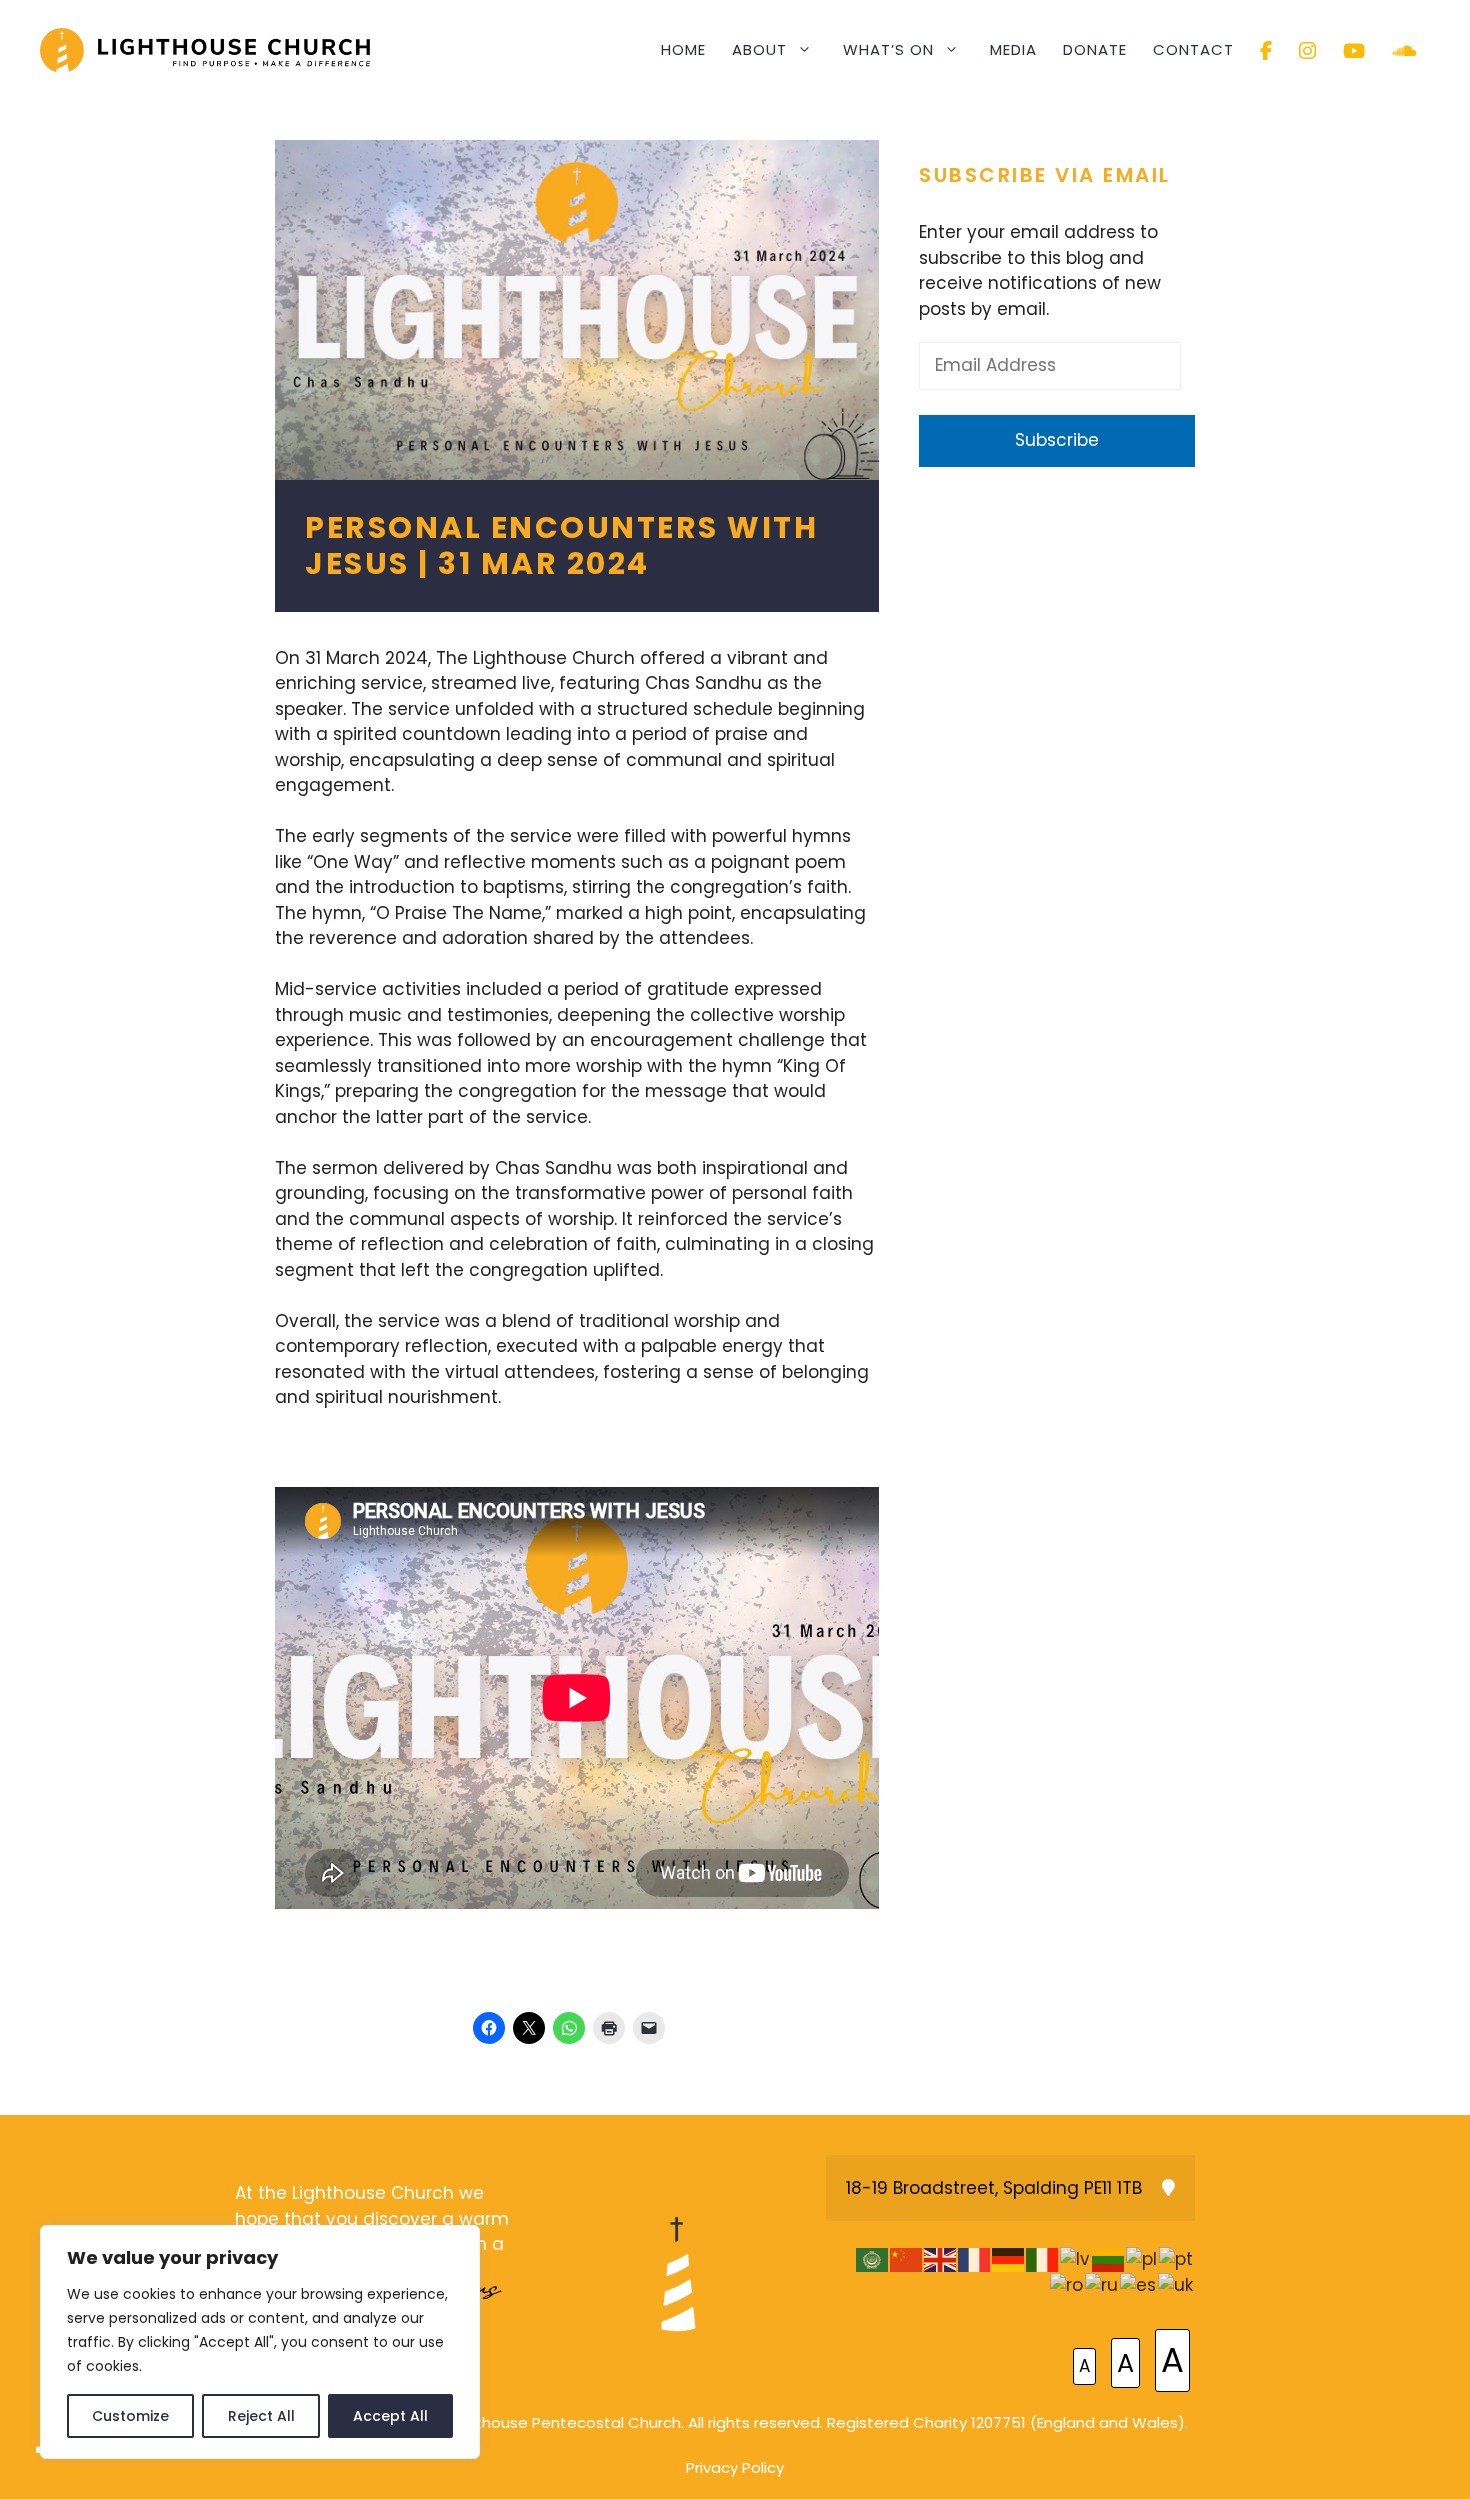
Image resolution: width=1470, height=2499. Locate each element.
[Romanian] (1067, 2285)
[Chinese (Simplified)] (907, 2259)
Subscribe (1057, 440)
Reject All (261, 2416)
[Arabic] (873, 2259)
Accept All (390, 2416)
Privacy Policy (735, 2467)
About (759, 49)
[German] (1009, 2259)
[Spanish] (1139, 2285)
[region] (260, 2342)
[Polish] (1142, 2259)
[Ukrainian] (1176, 2285)
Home (683, 49)
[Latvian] (1076, 2259)
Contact (1193, 49)
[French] (975, 2259)
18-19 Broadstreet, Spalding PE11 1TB (994, 2188)
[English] (941, 2259)
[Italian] (1043, 2259)
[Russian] (1102, 2285)
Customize (130, 2416)
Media (1013, 49)
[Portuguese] (1177, 2259)
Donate (1095, 49)
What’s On (888, 49)
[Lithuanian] (1109, 2259)
